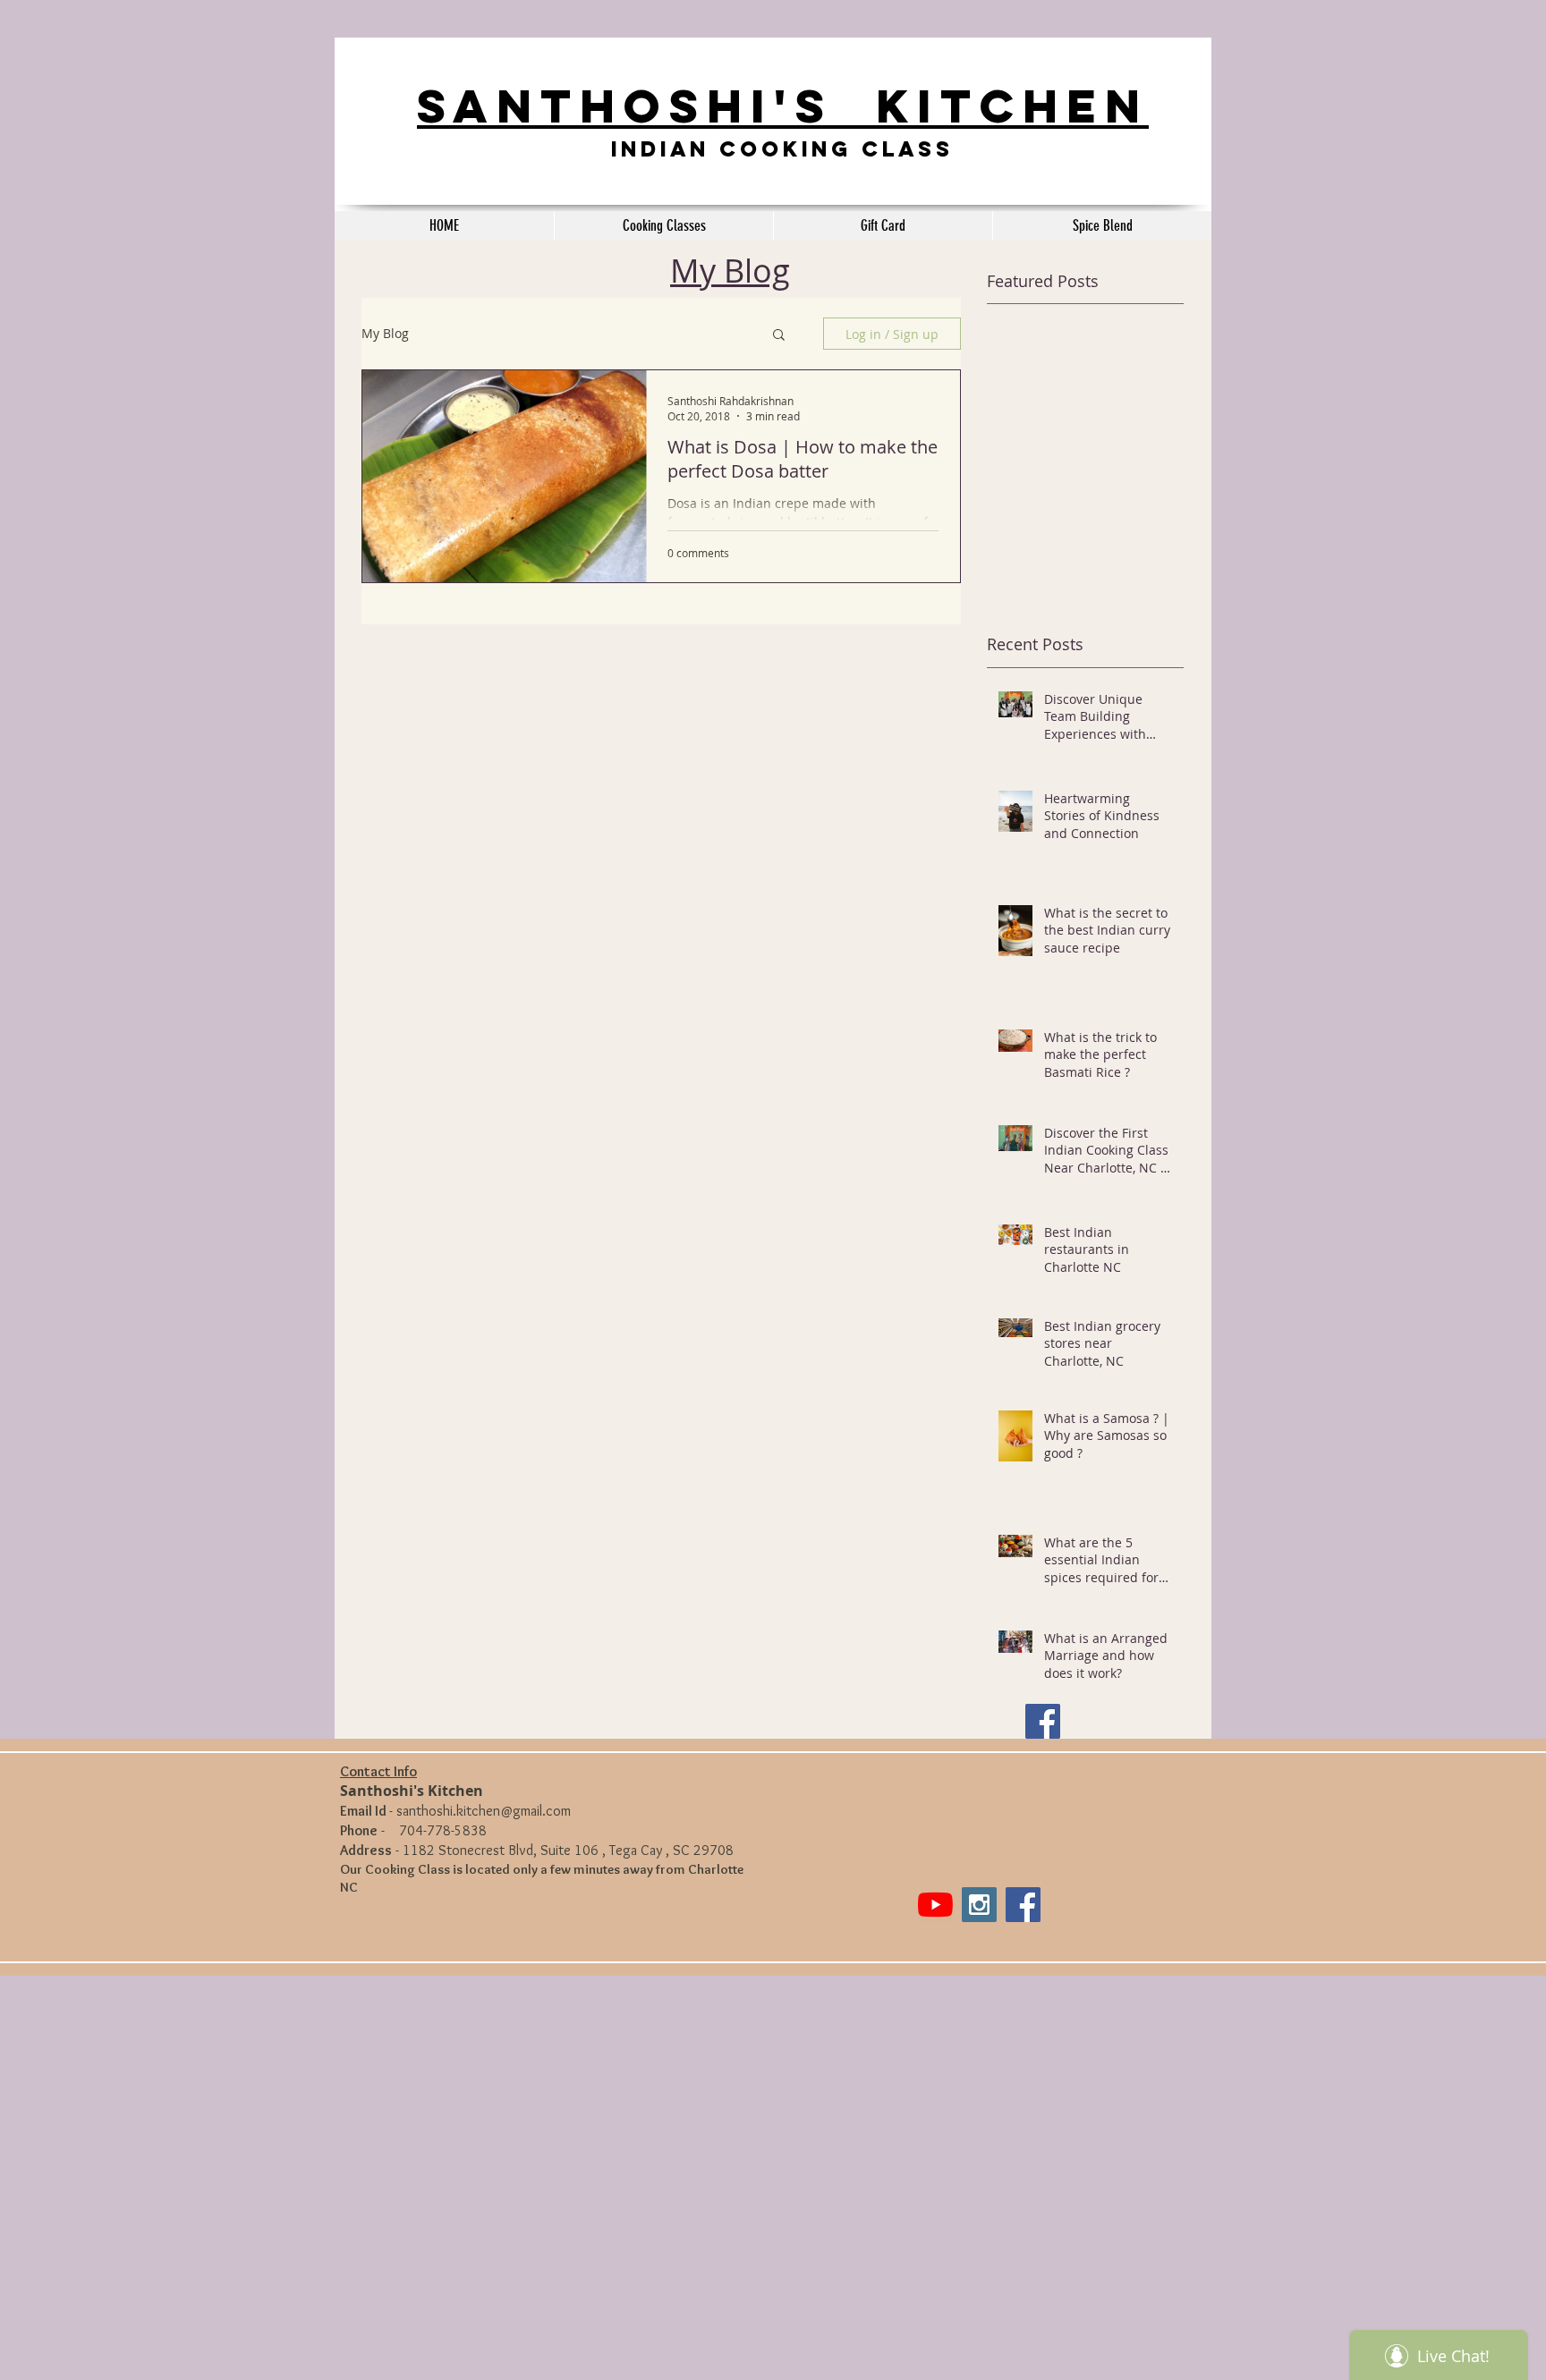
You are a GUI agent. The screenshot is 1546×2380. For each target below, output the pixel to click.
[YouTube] (935, 1905)
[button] (779, 336)
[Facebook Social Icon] (1043, 1721)
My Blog (385, 334)
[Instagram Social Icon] (979, 1905)
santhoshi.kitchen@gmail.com (484, 1811)
